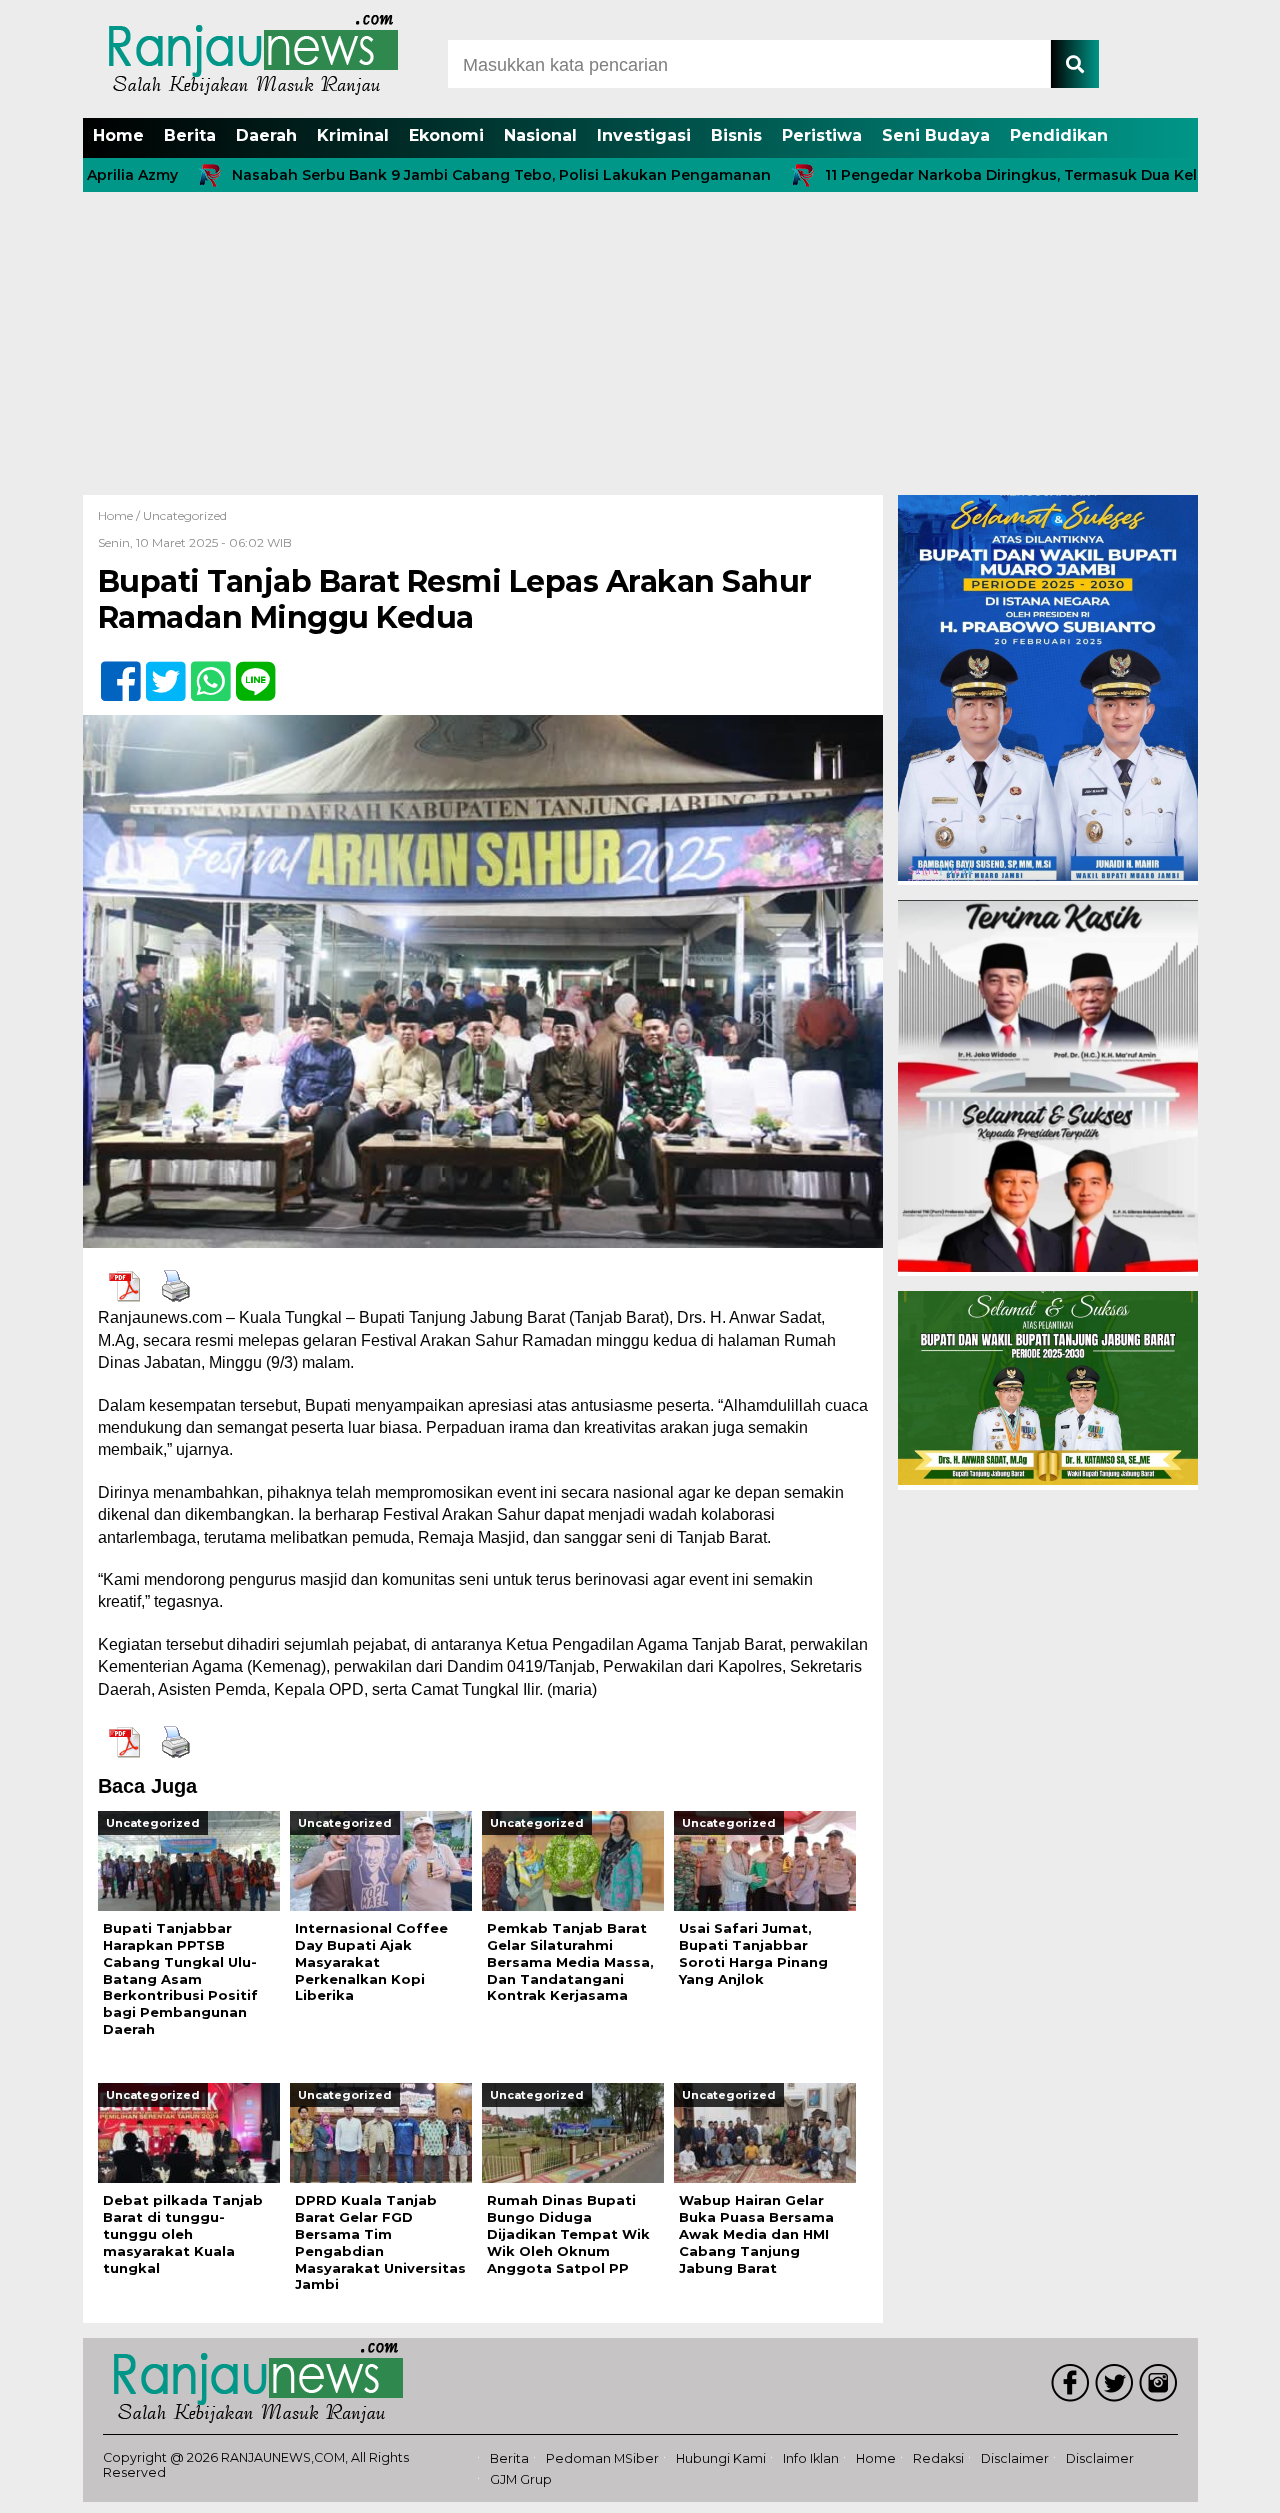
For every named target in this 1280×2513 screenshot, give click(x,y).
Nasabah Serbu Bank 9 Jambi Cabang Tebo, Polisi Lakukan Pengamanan (416, 175)
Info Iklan (811, 2459)
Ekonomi (446, 135)
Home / (120, 515)
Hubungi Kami (721, 2459)
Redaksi (938, 2459)
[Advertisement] (640, 345)
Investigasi (644, 135)
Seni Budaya (936, 135)
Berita (190, 135)
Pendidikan (1059, 135)
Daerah (266, 135)
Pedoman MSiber (602, 2459)
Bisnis (736, 135)
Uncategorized (185, 515)
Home (118, 135)
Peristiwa (822, 135)
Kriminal (353, 135)
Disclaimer (1015, 2459)
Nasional (540, 135)
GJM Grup (521, 2479)
